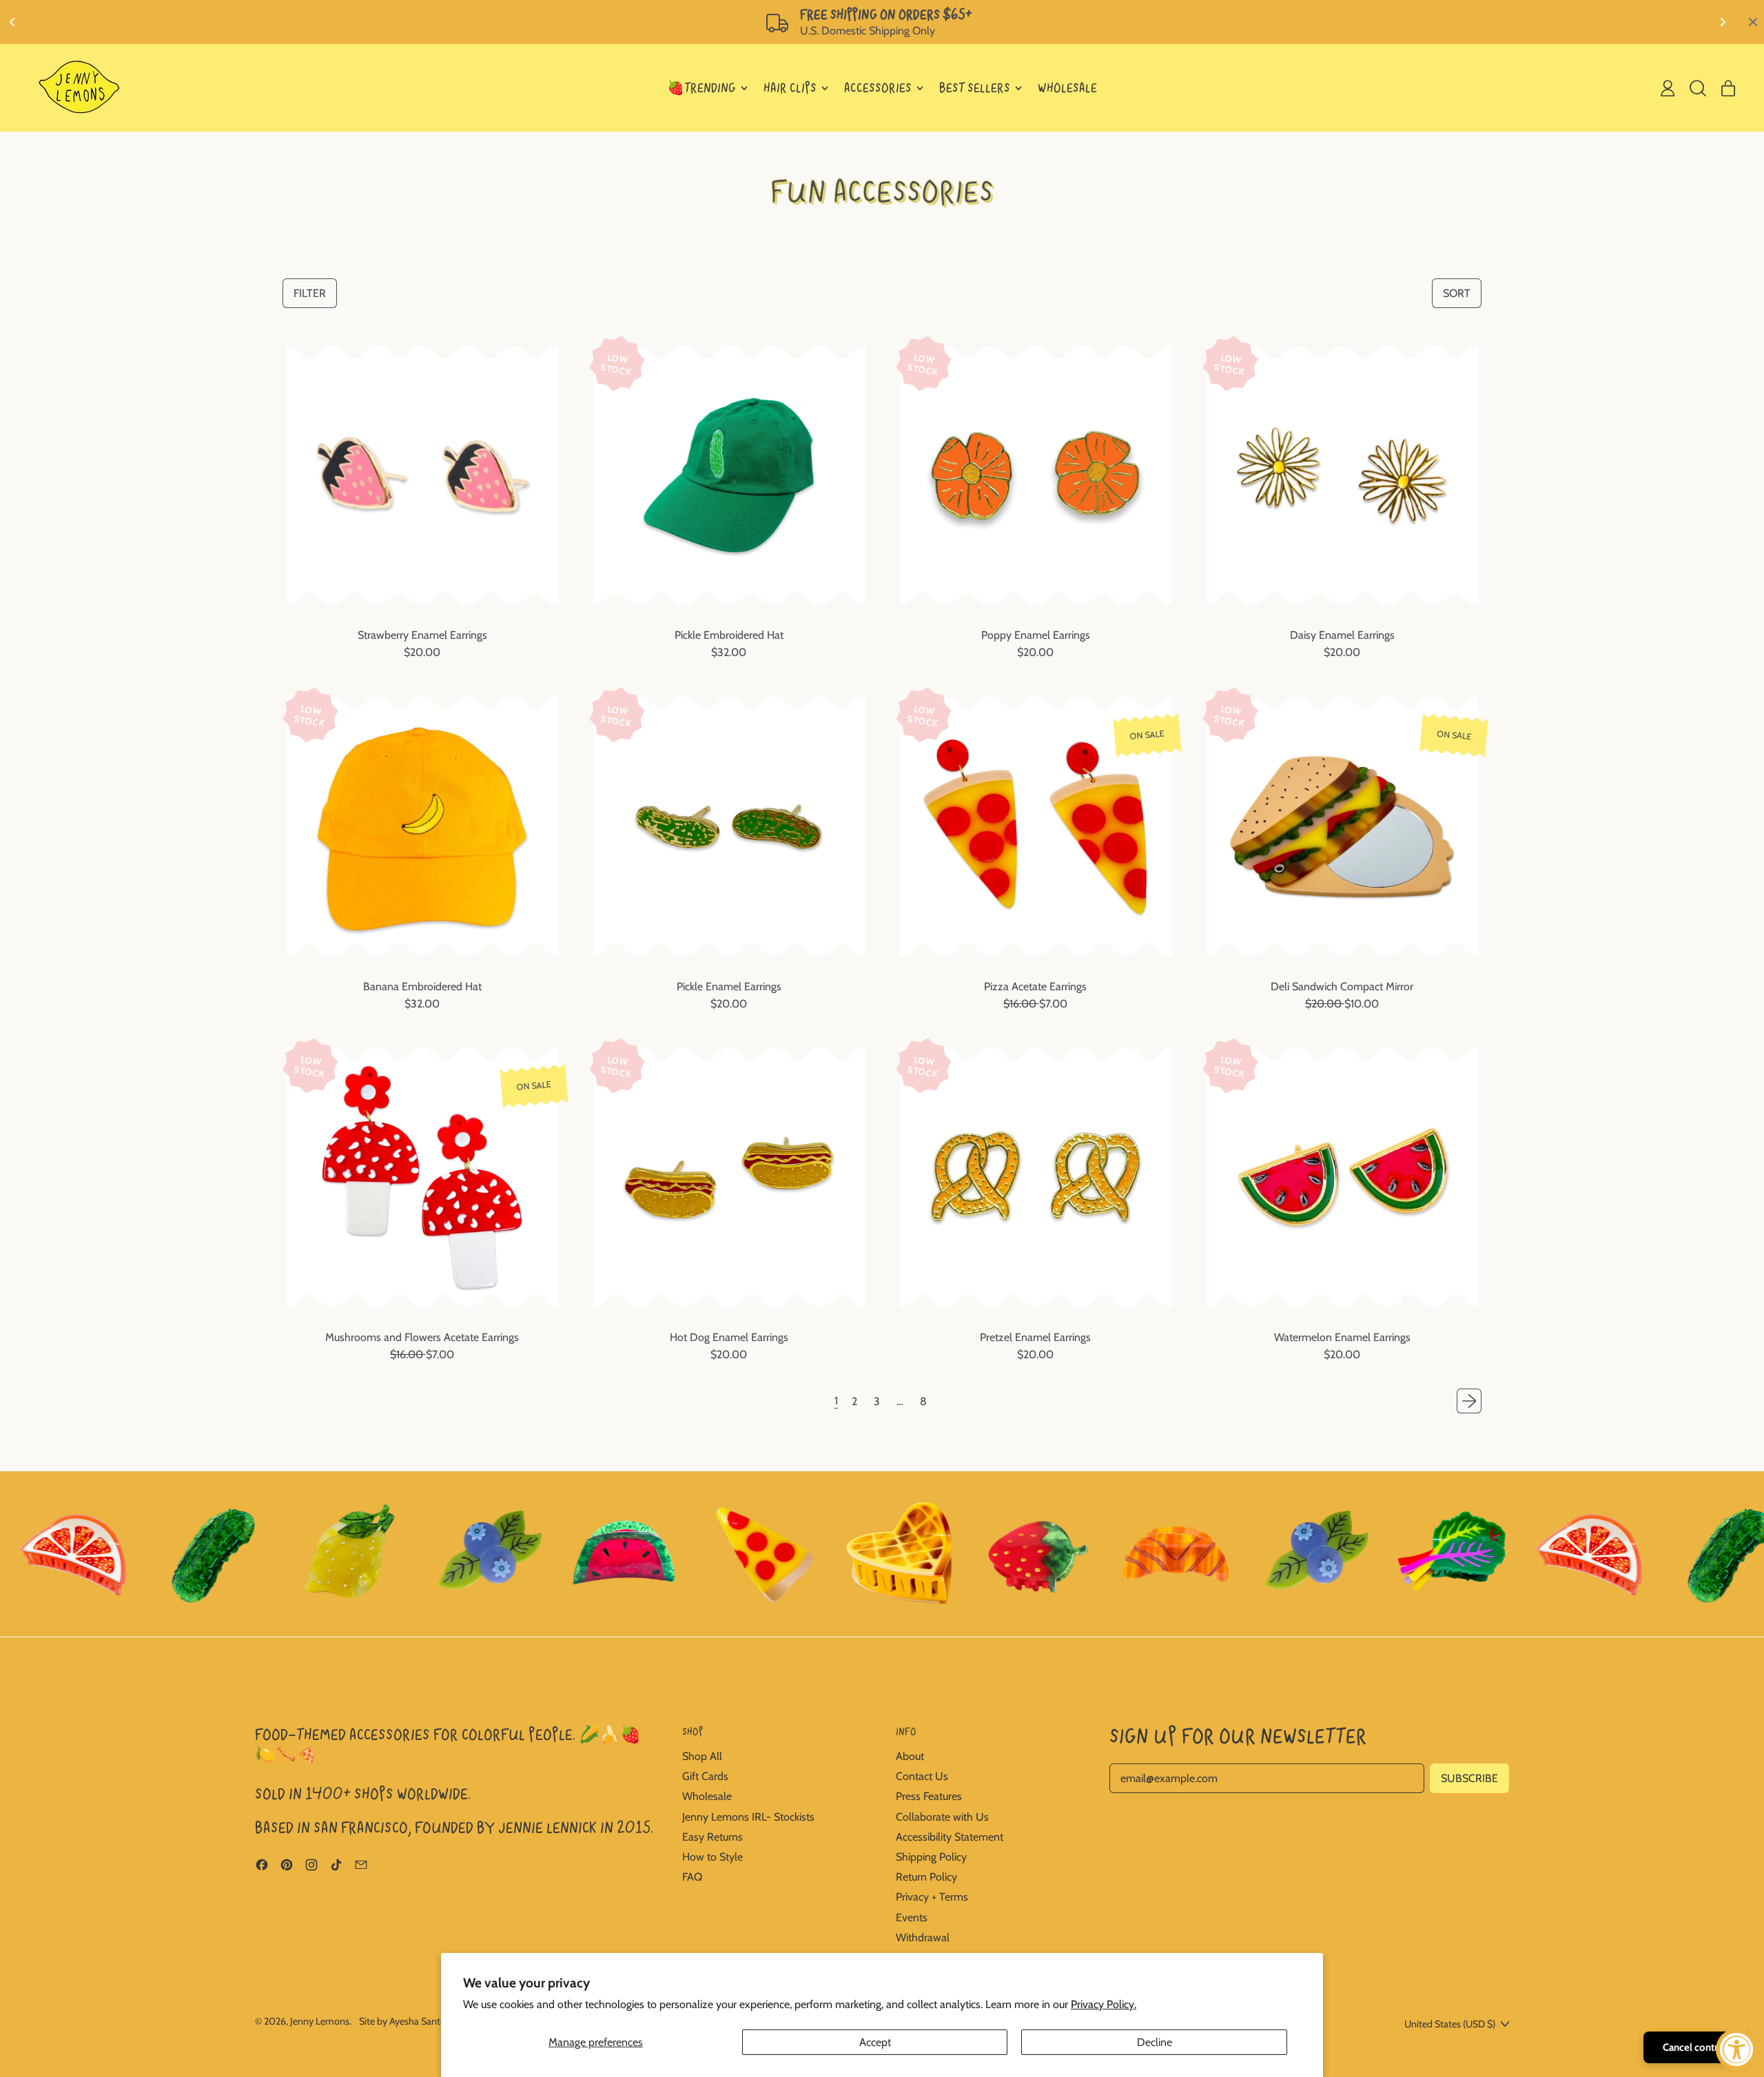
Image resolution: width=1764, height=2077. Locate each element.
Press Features (929, 1796)
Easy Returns (712, 1837)
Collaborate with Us (942, 1817)
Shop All (702, 1756)
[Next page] (1469, 1401)
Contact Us (922, 1776)
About (910, 1756)
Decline (1155, 2042)
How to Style (712, 1857)
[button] (1698, 88)
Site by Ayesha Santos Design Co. (429, 2021)
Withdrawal (923, 1937)
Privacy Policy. (1104, 2004)
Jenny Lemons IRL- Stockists (748, 1817)
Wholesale (707, 1796)
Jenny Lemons (320, 2021)
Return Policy (926, 1877)
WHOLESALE (1067, 88)
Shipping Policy (931, 1857)
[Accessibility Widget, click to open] (1736, 2049)
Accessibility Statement (950, 1837)
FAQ (692, 1877)
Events (912, 1917)
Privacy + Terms (932, 1897)
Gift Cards (705, 1776)
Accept (875, 2042)
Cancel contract (1697, 2047)
